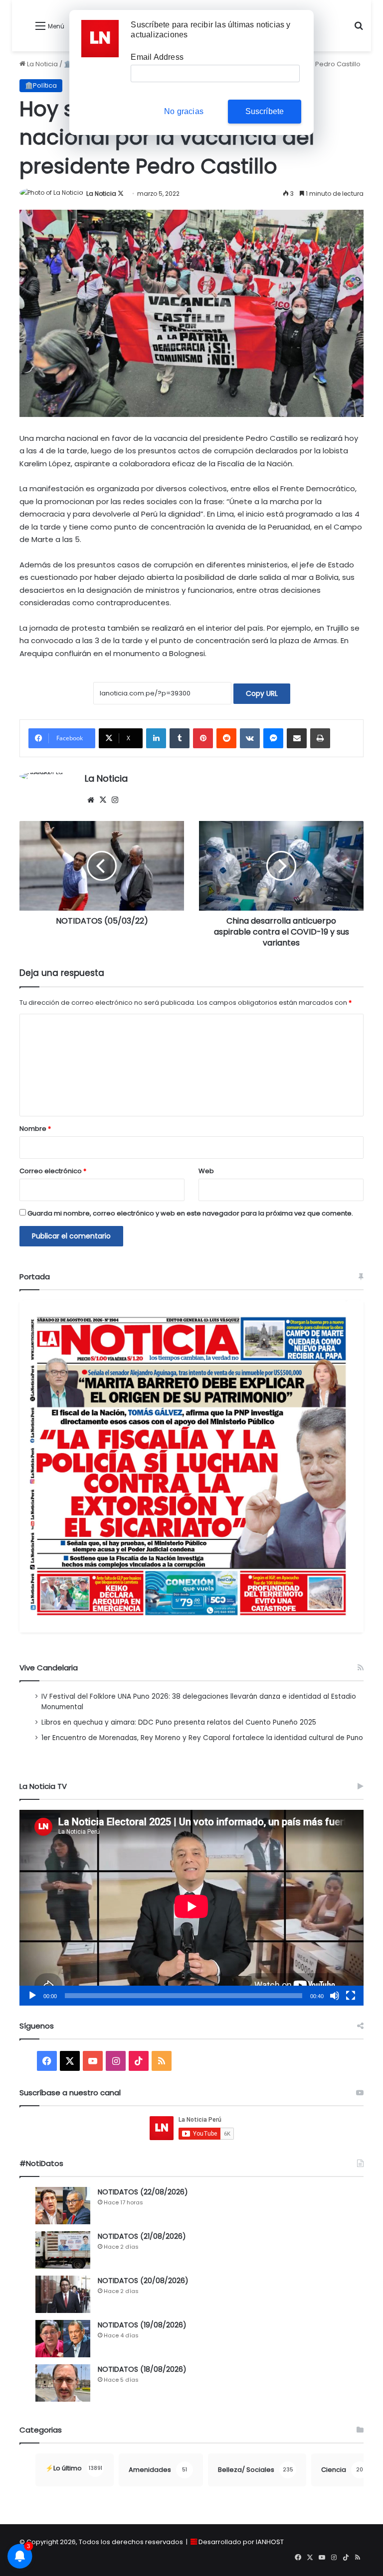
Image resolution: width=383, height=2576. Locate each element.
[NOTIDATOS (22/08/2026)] (63, 2206)
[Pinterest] (203, 738)
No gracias (184, 111)
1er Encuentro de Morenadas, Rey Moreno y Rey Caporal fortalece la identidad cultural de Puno (202, 1738)
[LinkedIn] (156, 738)
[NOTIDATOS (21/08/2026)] (63, 2250)
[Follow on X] (121, 194)
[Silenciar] (335, 1996)
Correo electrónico (53, 1171)
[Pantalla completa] (351, 1996)
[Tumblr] (180, 738)
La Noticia (42, 64)
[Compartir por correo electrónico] (297, 738)
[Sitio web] (91, 800)
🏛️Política (41, 85)
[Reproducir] (32, 1996)
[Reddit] (226, 738)
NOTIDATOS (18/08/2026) (142, 2369)
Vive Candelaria (49, 1668)
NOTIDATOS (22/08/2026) (143, 2192)
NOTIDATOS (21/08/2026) (142, 2236)
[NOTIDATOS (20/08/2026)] (63, 2294)
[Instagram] (115, 800)
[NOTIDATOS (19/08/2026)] (63, 2339)
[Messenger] (273, 738)
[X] (103, 800)
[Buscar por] (359, 30)
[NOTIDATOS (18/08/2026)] (63, 2383)
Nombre (35, 1129)
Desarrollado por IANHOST (241, 2542)
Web (206, 1171)
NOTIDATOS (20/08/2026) (143, 2281)
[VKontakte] (250, 738)
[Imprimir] (320, 738)
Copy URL (262, 693)
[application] (191, 1908)
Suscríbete (265, 111)
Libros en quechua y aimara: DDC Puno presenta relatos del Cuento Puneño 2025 (179, 1722)
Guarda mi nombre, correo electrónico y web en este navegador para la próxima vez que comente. (190, 1213)
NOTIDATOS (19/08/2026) (142, 2325)
